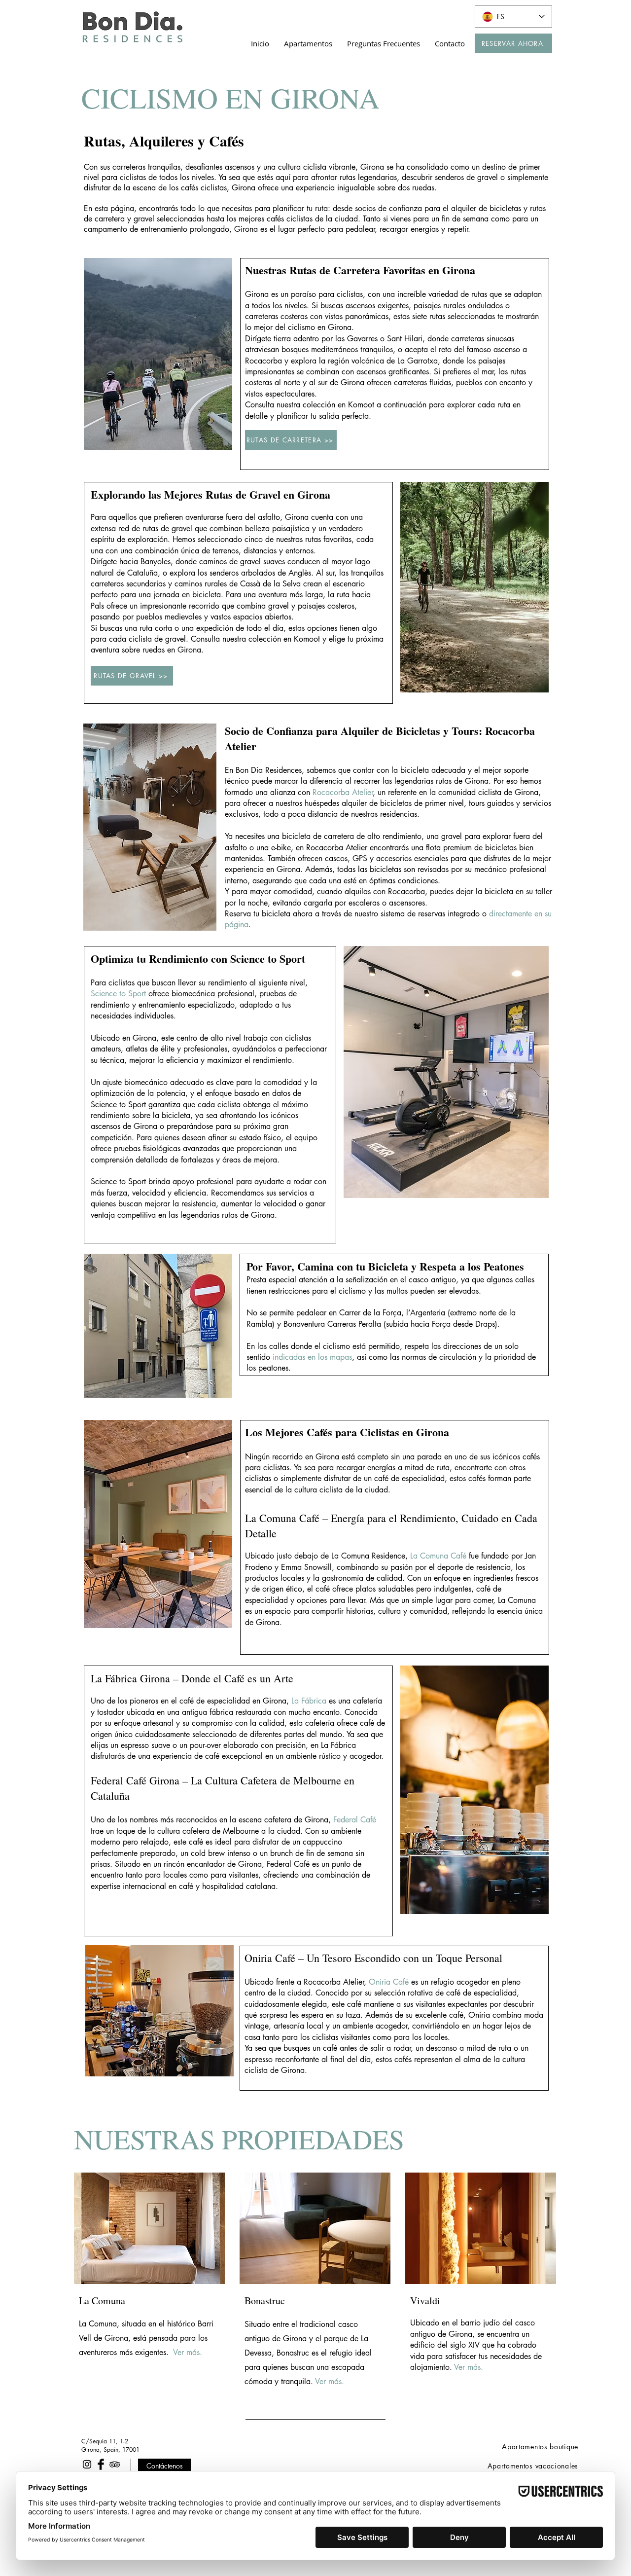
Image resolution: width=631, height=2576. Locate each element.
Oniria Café (389, 1982)
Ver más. (188, 2352)
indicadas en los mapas (312, 1357)
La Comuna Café (438, 1556)
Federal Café (355, 1820)
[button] (308, 43)
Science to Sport (118, 994)
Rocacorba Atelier (343, 792)
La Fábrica (309, 1701)
